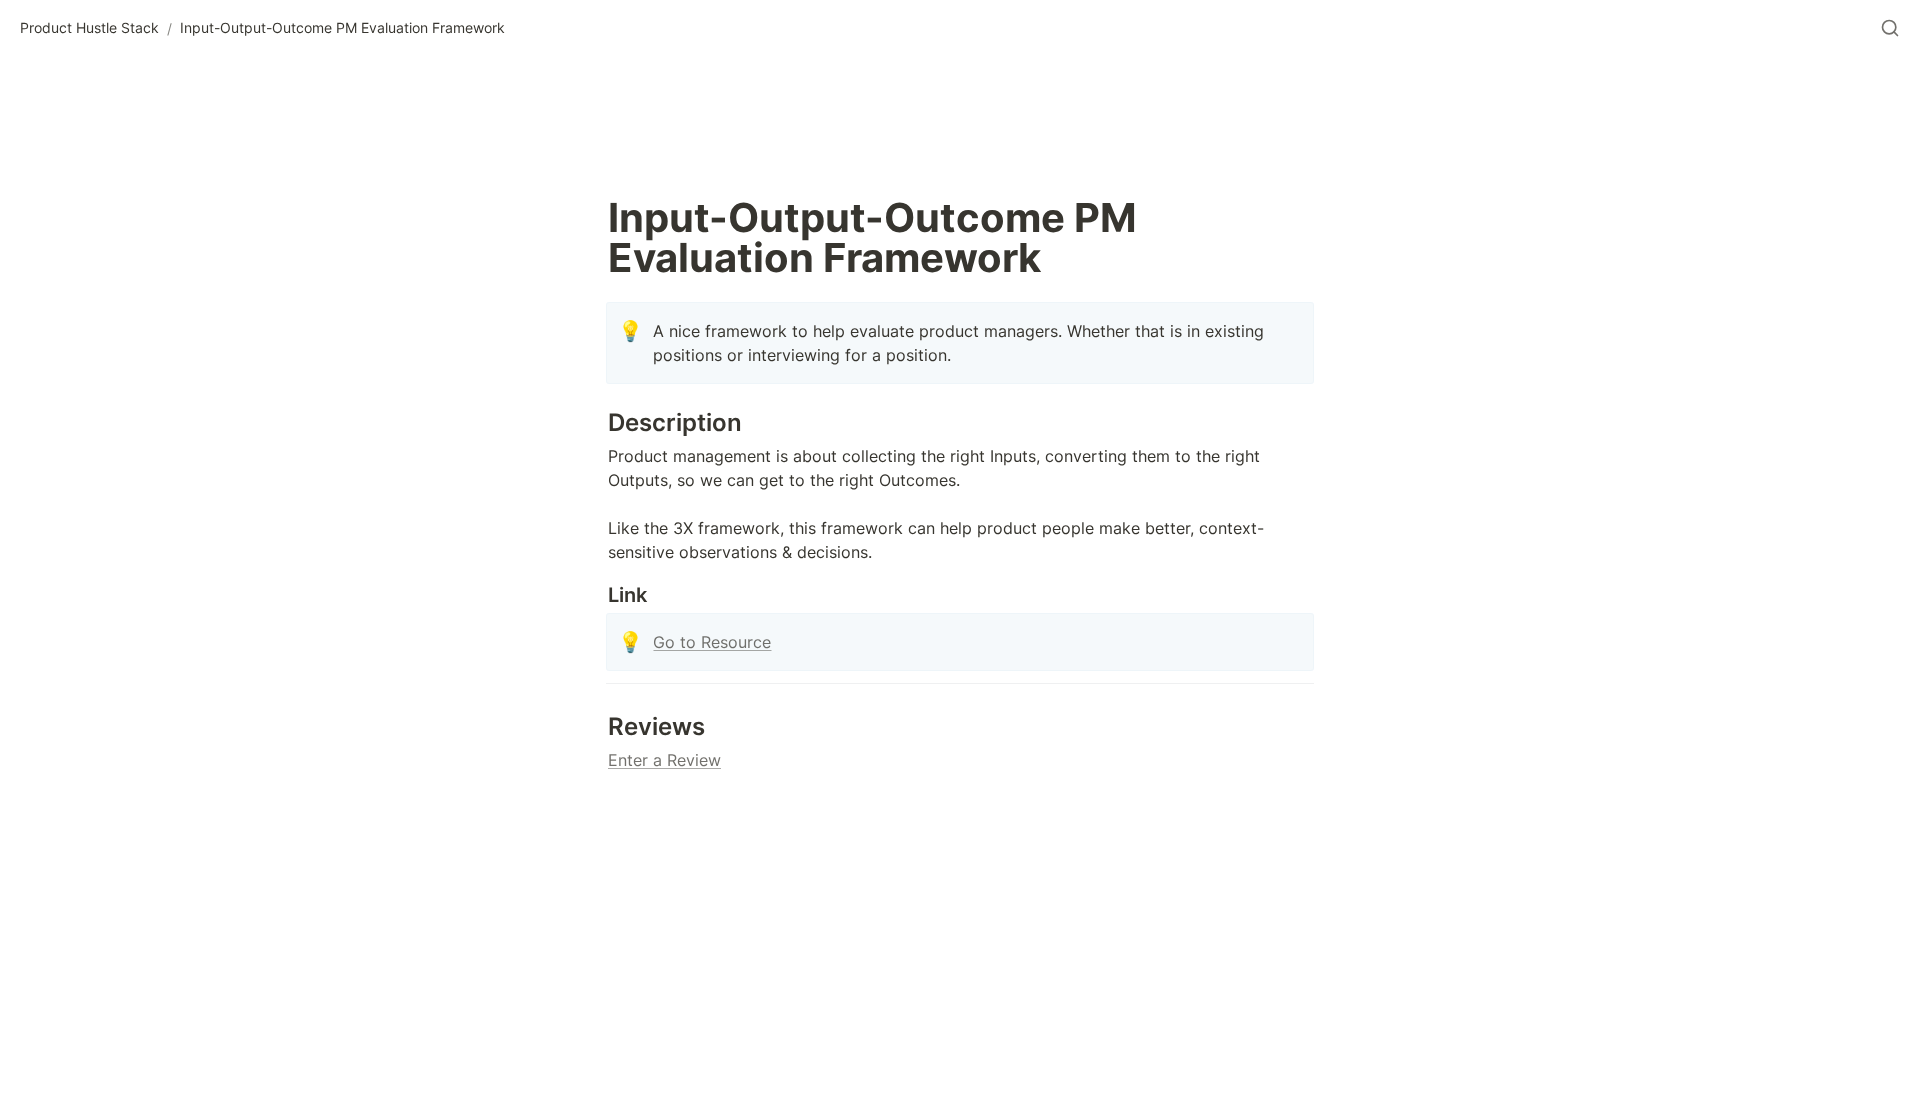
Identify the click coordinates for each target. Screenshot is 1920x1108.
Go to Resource (712, 642)
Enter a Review (664, 760)
